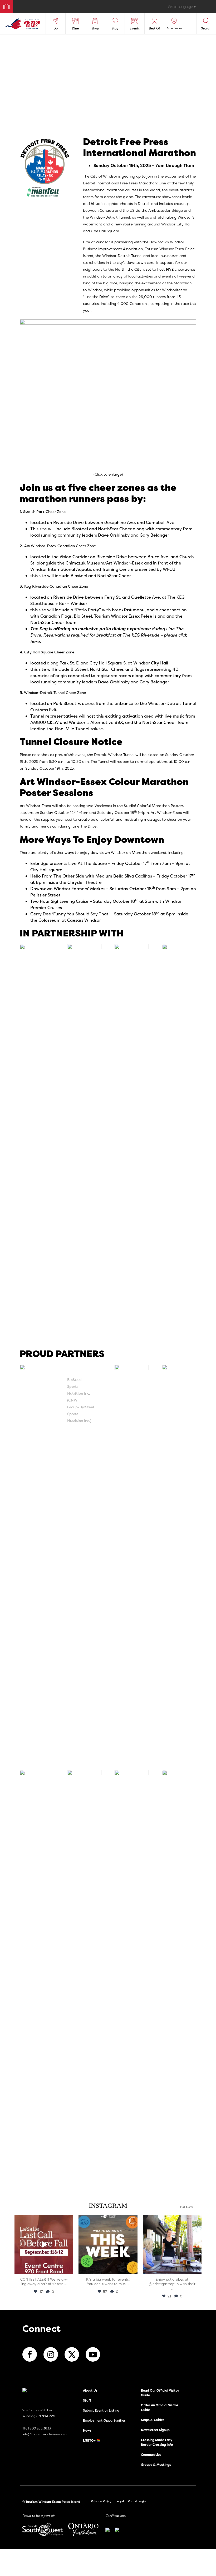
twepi (43, 2220)
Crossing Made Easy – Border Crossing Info (158, 2442)
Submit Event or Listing (101, 2410)
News (87, 2430)
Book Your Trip (4, 6)
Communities (151, 2455)
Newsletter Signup (155, 2430)
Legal (120, 2501)
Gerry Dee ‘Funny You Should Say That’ (70, 914)
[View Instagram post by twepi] (68, 2269)
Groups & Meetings (156, 2465)
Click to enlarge (108, 474)
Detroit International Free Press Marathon (120, 183)
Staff (87, 2400)
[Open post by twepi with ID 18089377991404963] (44, 2245)
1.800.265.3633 (39, 2428)
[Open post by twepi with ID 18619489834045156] (172, 2245)
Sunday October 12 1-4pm (64, 812)
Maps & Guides (153, 2420)
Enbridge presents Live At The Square (69, 863)
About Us (90, 2390)
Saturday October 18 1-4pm (123, 812)
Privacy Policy (101, 2501)
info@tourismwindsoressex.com (46, 2434)
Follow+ (187, 2207)
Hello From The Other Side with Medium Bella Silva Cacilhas (91, 876)
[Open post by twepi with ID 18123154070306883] (108, 2245)
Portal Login (137, 2501)
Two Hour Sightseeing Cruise (59, 901)
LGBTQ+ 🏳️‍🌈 (92, 2440)
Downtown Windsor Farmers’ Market (68, 889)
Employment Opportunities (104, 2420)
